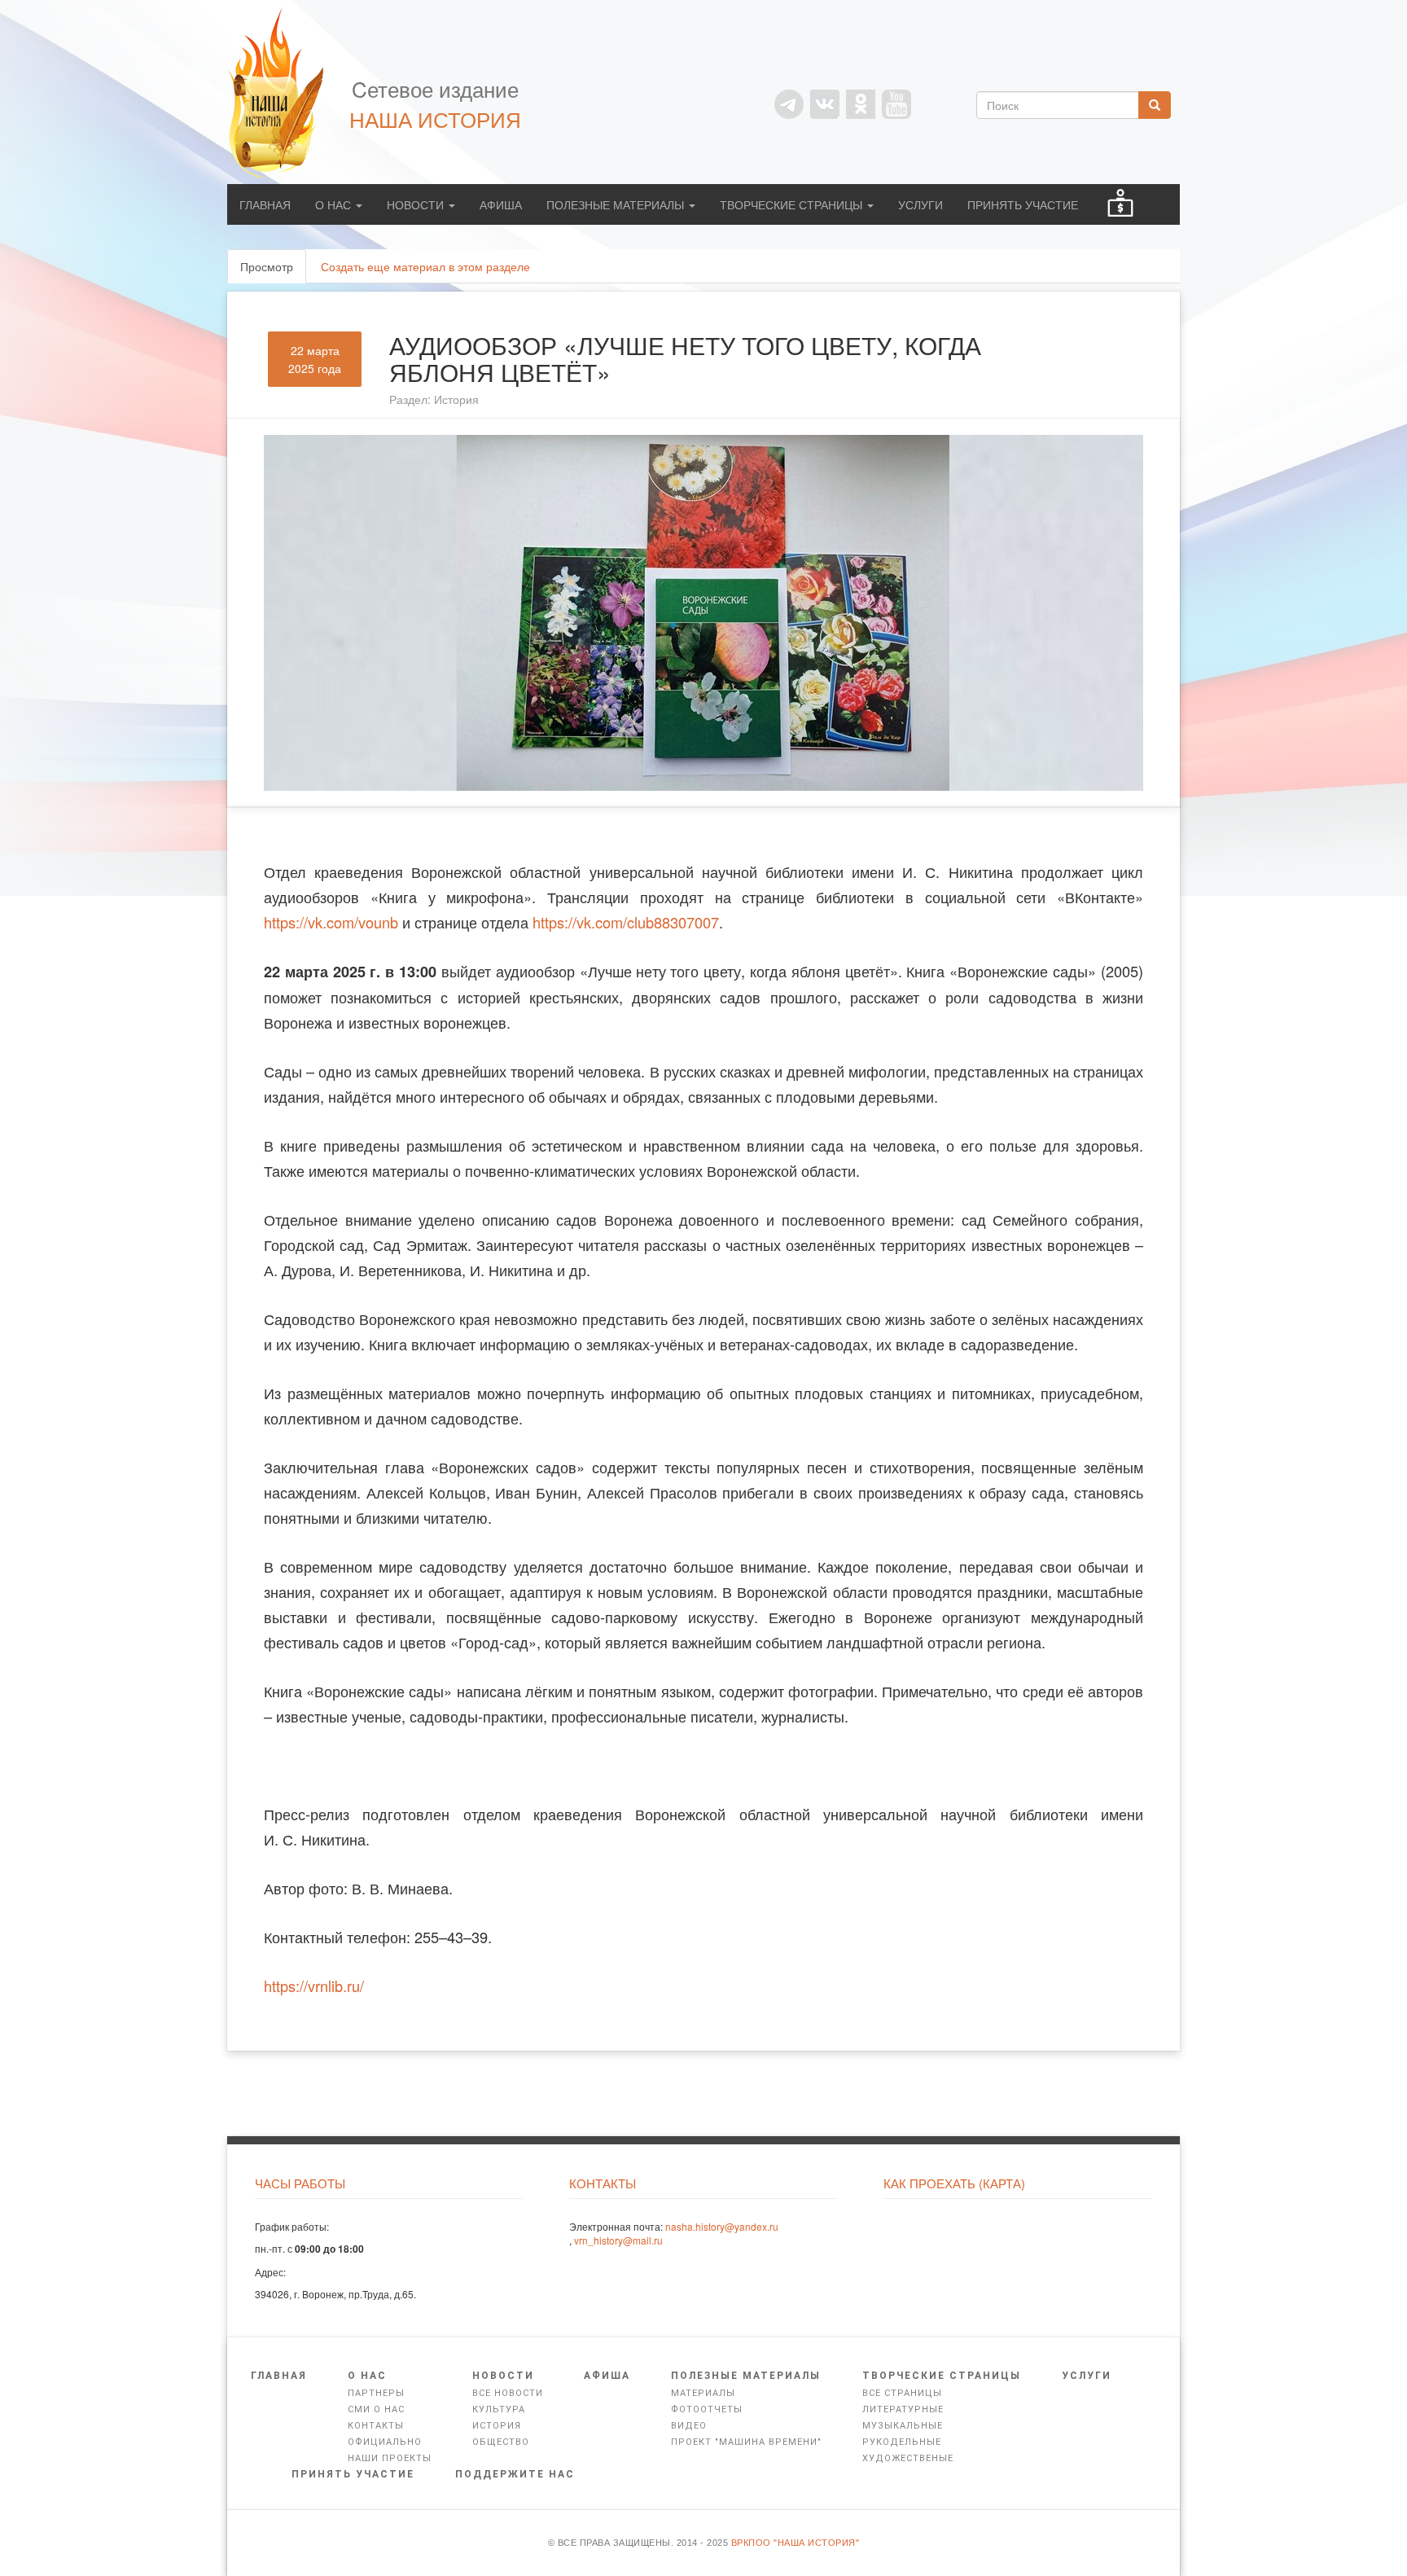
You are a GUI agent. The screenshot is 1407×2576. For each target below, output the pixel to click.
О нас (335, 204)
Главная (265, 204)
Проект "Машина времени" (746, 2442)
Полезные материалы (617, 204)
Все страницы (902, 2393)
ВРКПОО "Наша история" (796, 2543)
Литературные (903, 2409)
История (456, 399)
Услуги (920, 204)
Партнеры (376, 2393)
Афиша (501, 204)
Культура (499, 2409)
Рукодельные (902, 2442)
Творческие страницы (793, 204)
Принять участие (1023, 204)
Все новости (508, 2393)
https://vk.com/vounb (331, 922)
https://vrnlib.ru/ (314, 1986)
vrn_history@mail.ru (618, 2240)
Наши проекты (390, 2458)
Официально (385, 2442)
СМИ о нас (376, 2409)
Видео (689, 2426)
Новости (417, 204)
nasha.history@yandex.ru (722, 2226)
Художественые (908, 2458)
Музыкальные (903, 2426)
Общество (501, 2442)
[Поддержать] (1120, 204)
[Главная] (284, 92)
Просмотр (273, 271)
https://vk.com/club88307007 (626, 922)
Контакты (376, 2426)
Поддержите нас (515, 2474)
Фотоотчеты (707, 2409)
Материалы (703, 2393)
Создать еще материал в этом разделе (425, 266)
